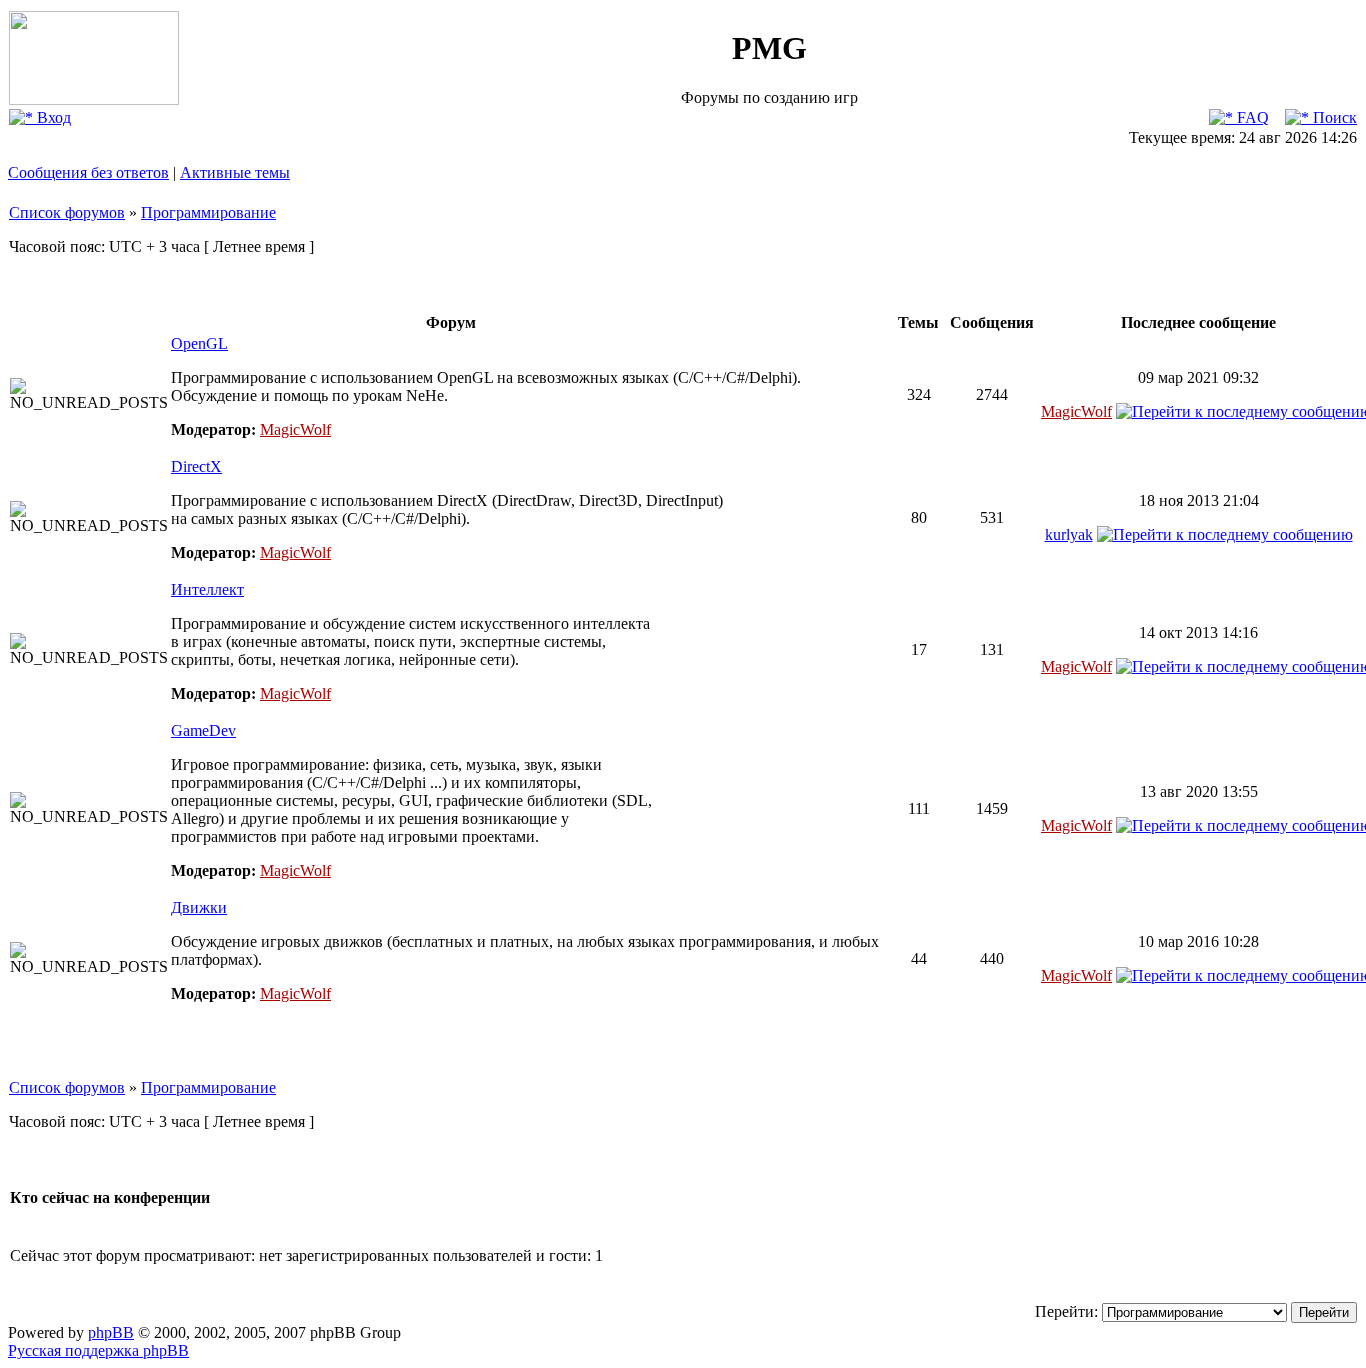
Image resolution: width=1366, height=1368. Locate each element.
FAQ (1251, 117)
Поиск (1333, 117)
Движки (199, 907)
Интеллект (207, 589)
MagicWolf (295, 429)
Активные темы (235, 172)
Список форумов (67, 212)
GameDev (203, 730)
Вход (52, 117)
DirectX (196, 466)
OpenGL (199, 343)
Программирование (208, 212)
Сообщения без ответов (88, 172)
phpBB (111, 1332)
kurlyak (1069, 534)
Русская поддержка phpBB (98, 1350)
